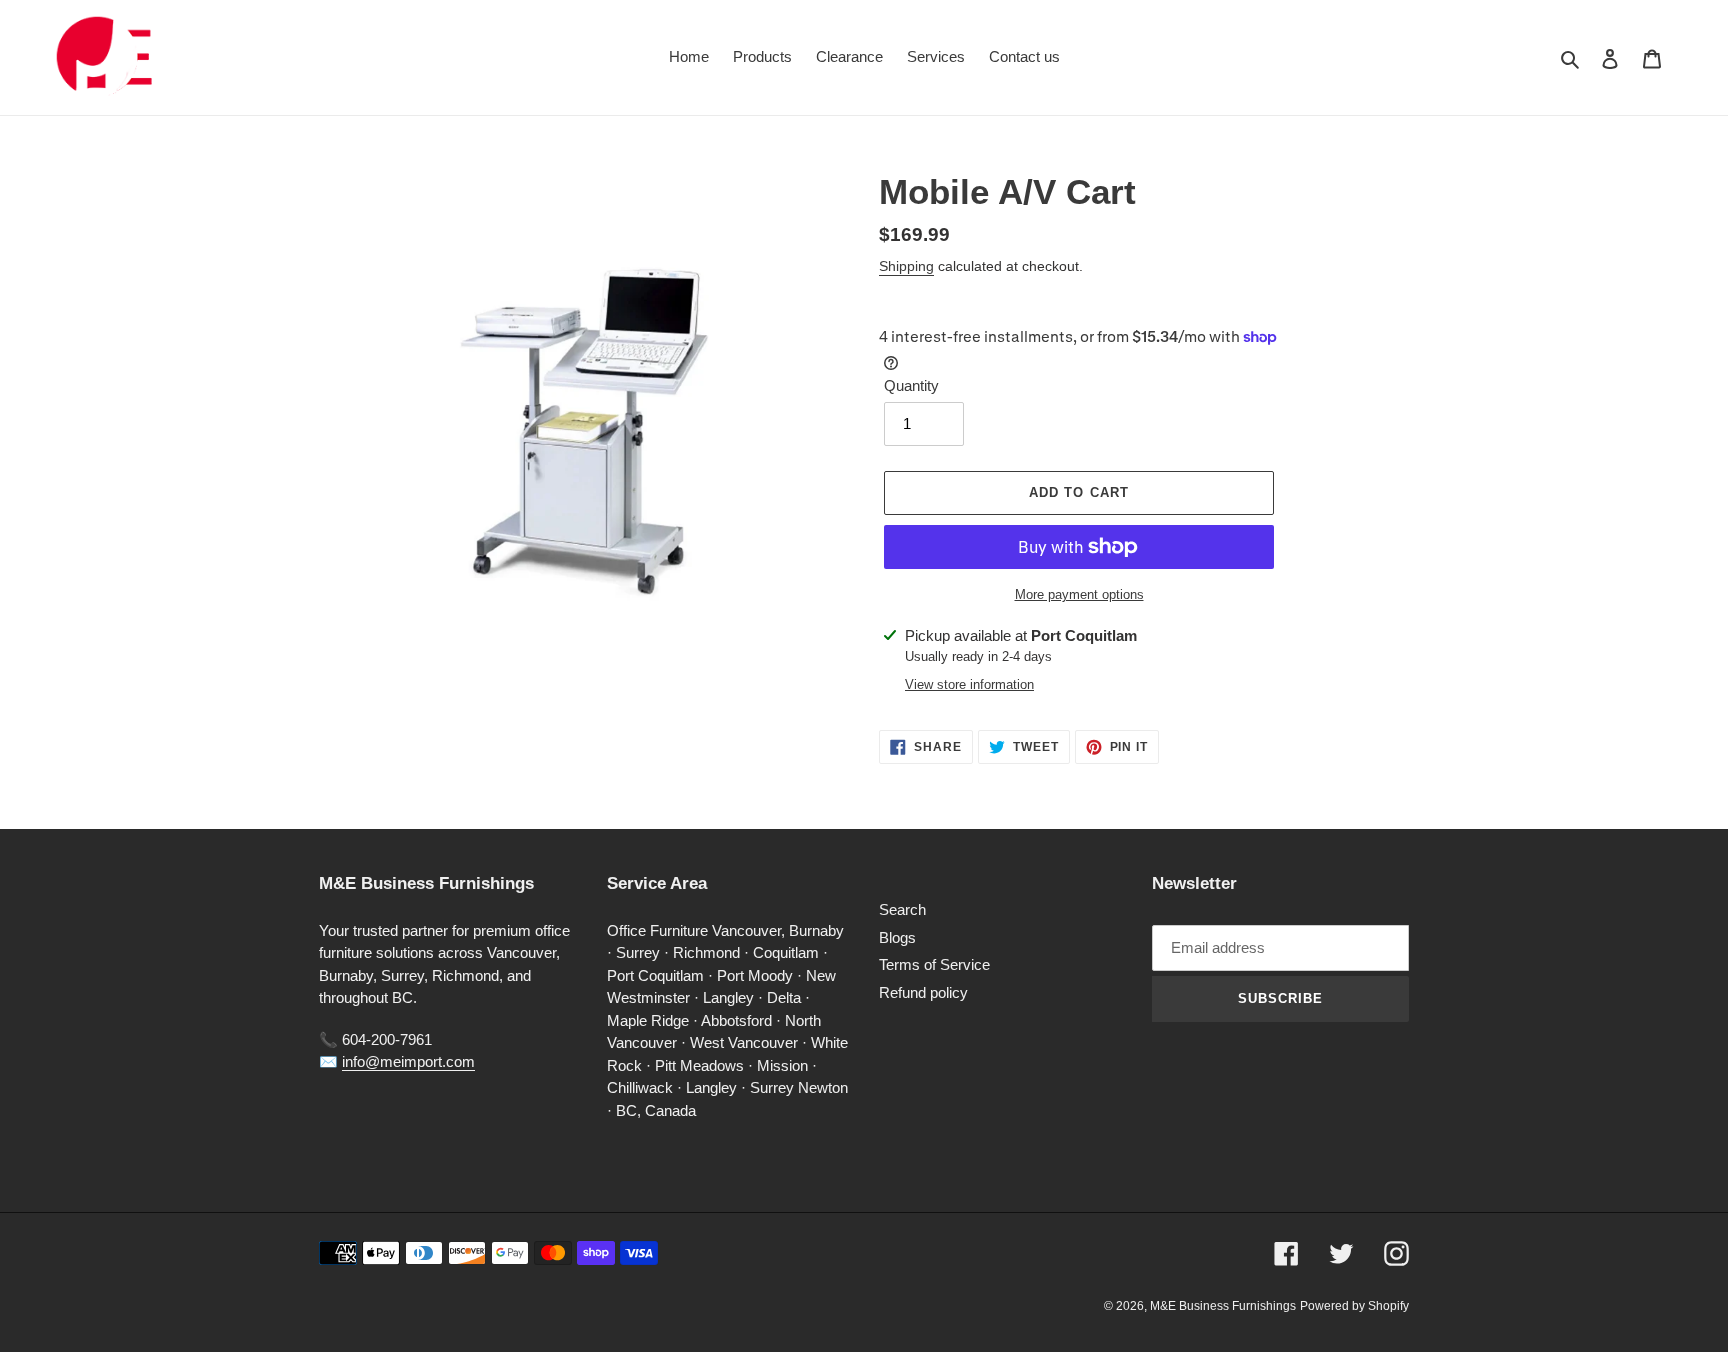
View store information (969, 684)
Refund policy (923, 992)
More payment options (1079, 594)
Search (902, 909)
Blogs (897, 937)
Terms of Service (934, 964)
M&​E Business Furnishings (1223, 1306)
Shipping (906, 266)
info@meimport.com (408, 1061)
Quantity (911, 385)
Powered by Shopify (1354, 1306)
